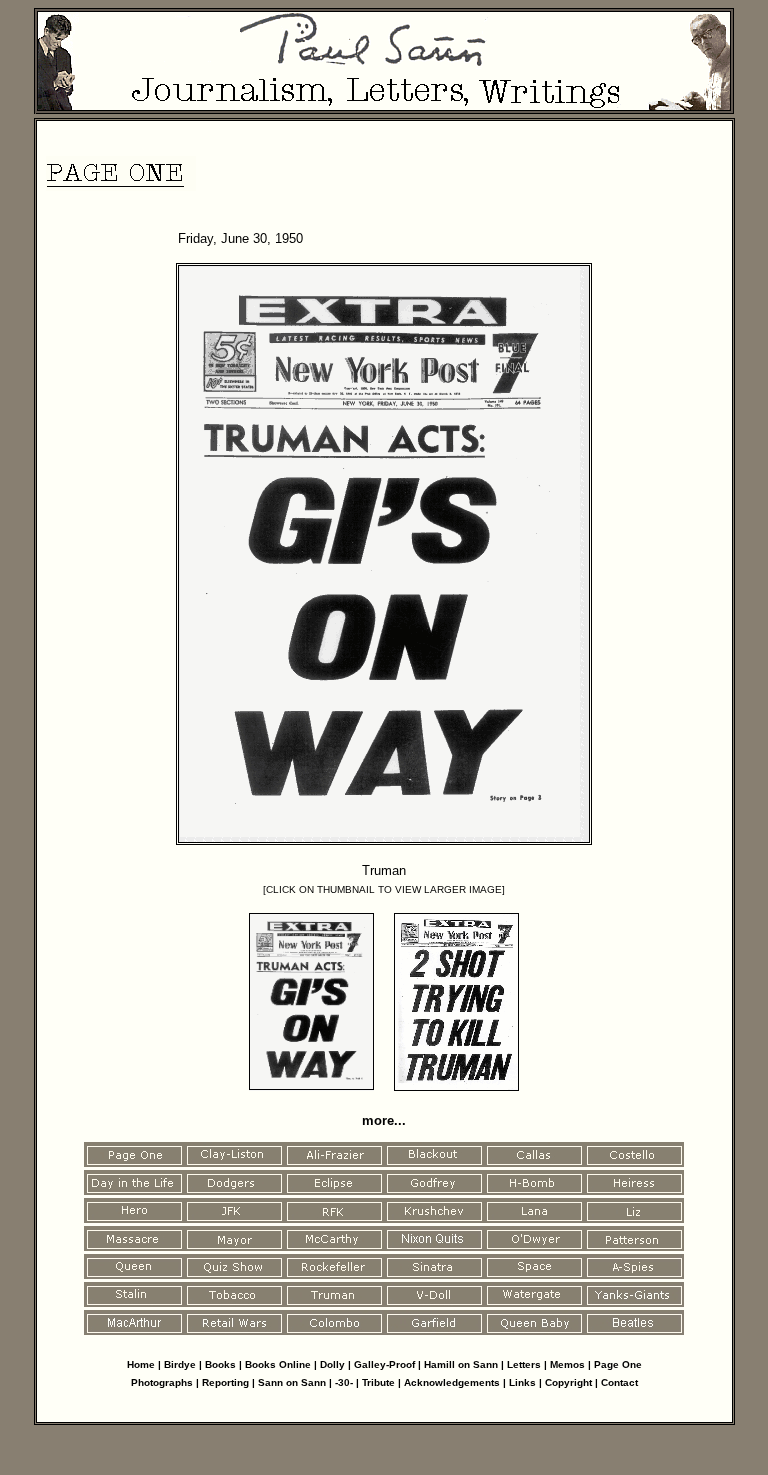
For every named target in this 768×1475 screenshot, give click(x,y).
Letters (524, 1364)
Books (222, 1364)
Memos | (572, 1364)
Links (522, 1382)
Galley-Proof (384, 1364)
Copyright (568, 1382)
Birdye (180, 1364)
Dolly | (337, 1364)
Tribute (378, 1382)
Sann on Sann (292, 1382)
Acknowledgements (452, 1382)
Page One (618, 1364)
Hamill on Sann (461, 1364)
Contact (619, 1382)
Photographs (162, 1382)
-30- (344, 1382)
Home (141, 1364)
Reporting (227, 1382)
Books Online (278, 1364)
